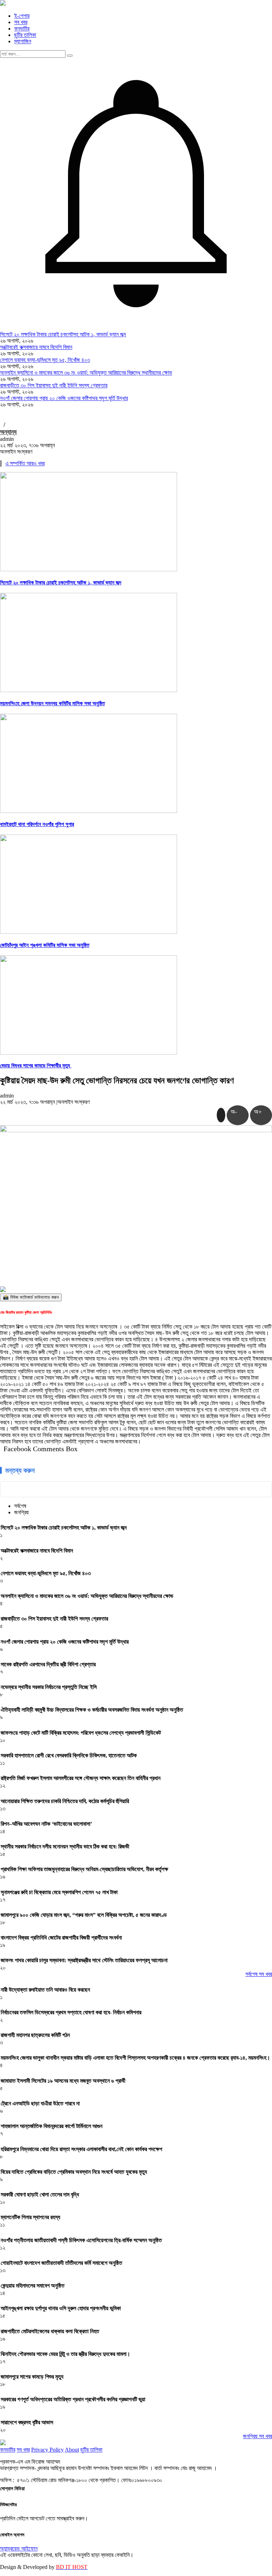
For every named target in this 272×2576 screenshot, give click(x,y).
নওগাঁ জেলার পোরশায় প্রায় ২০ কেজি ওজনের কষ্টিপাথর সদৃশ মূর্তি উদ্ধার (64, 398)
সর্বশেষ (20, 1506)
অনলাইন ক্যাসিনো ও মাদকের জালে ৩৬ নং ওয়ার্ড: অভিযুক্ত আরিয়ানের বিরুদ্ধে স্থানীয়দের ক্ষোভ (86, 373)
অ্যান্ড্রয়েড (11, 2549)
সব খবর (21, 22)
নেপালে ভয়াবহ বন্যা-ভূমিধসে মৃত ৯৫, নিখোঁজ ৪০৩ (45, 360)
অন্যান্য (8, 432)
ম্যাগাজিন (23, 41)
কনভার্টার (22, 29)
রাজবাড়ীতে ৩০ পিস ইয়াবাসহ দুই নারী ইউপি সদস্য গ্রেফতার (54, 385)
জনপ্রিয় (21, 1512)
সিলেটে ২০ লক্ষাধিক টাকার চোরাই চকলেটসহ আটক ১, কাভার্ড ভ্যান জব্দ (63, 334)
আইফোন (29, 2549)
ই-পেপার (22, 16)
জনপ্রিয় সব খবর (257, 2436)
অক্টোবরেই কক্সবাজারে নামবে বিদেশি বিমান (36, 347)
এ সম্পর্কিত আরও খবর (25, 463)
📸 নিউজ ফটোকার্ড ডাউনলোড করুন (31, 1297)
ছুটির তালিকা (25, 35)
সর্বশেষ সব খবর (259, 1974)
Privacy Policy (47, 2450)
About (72, 2450)
